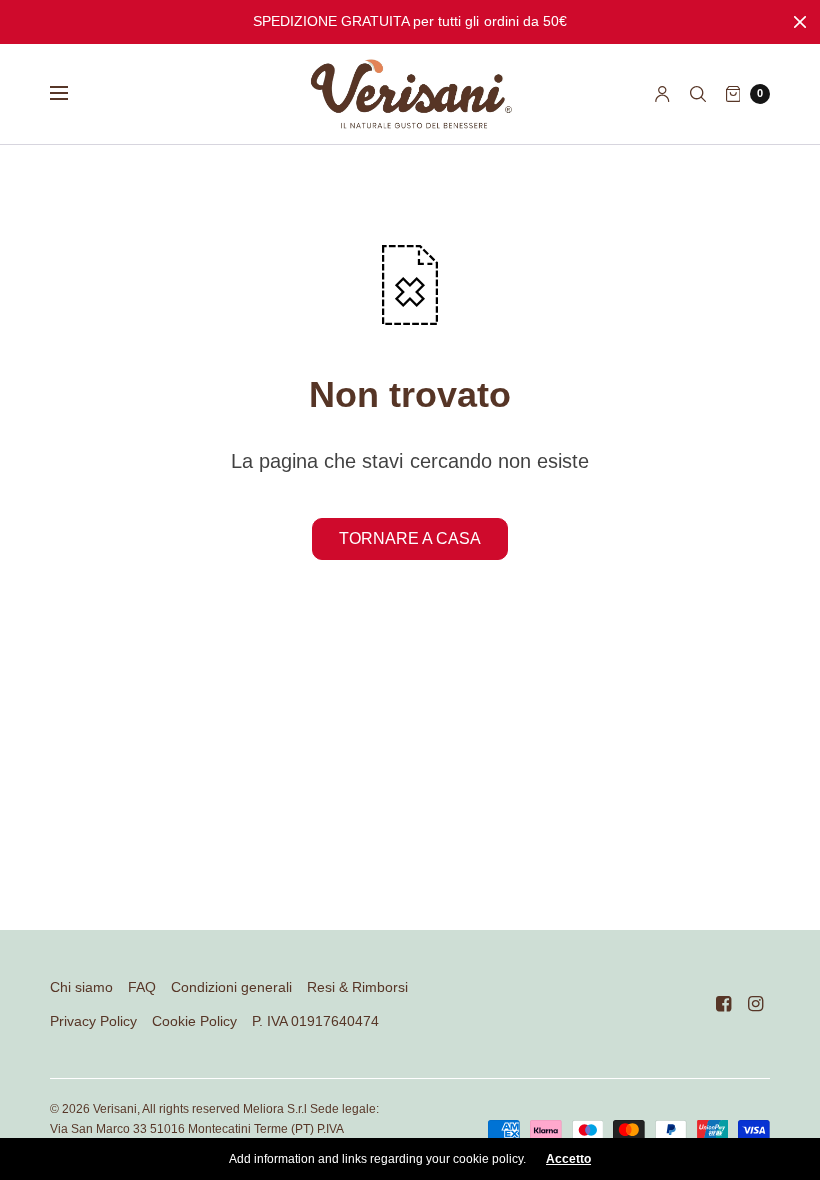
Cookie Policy (194, 1021)
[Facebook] (724, 1004)
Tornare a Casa (410, 538)
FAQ (142, 987)
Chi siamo (81, 987)
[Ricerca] (698, 94)
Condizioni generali (231, 987)
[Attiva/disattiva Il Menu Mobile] (72, 94)
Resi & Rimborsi (357, 987)
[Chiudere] (800, 22)
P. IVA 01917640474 (315, 1021)
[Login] (662, 94)
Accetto (568, 1159)
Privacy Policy (93, 1021)
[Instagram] (756, 1004)
